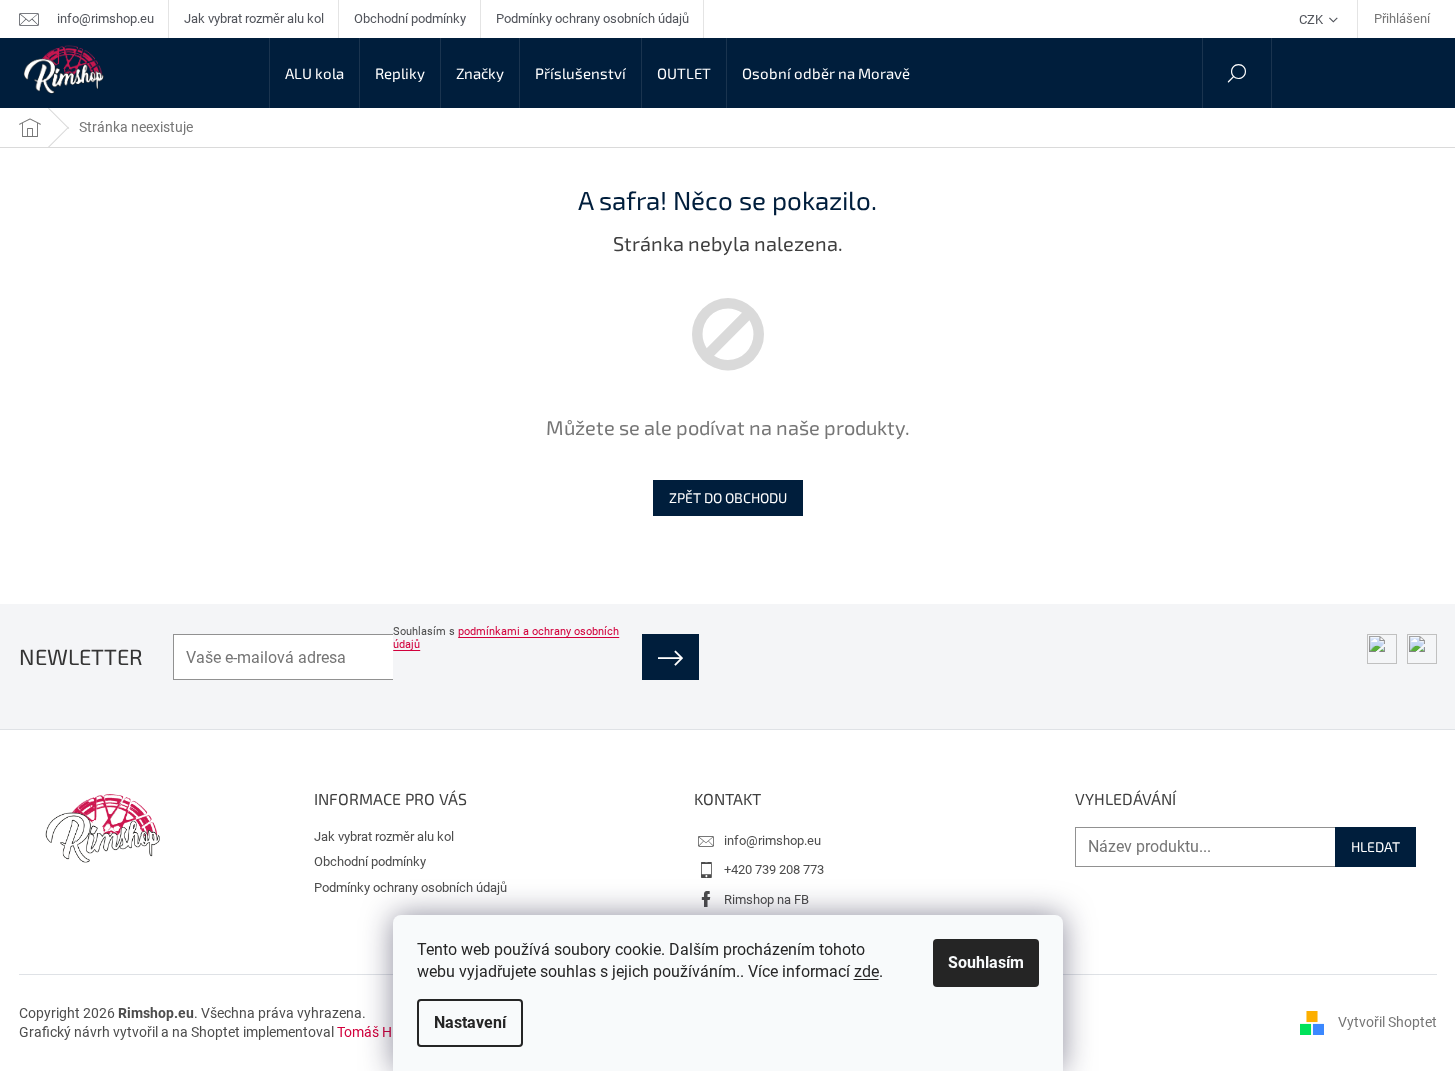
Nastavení (470, 1022)
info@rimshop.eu (772, 840)
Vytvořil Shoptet (1387, 1022)
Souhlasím (986, 962)
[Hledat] (1237, 73)
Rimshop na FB (766, 899)
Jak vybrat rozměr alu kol (254, 18)
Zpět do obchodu (728, 497)
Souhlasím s (506, 638)
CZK (1312, 19)
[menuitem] (314, 73)
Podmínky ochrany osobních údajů (592, 18)
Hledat (1375, 846)
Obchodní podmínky (410, 18)
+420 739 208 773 (774, 869)
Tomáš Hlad (374, 1032)
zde (866, 971)
